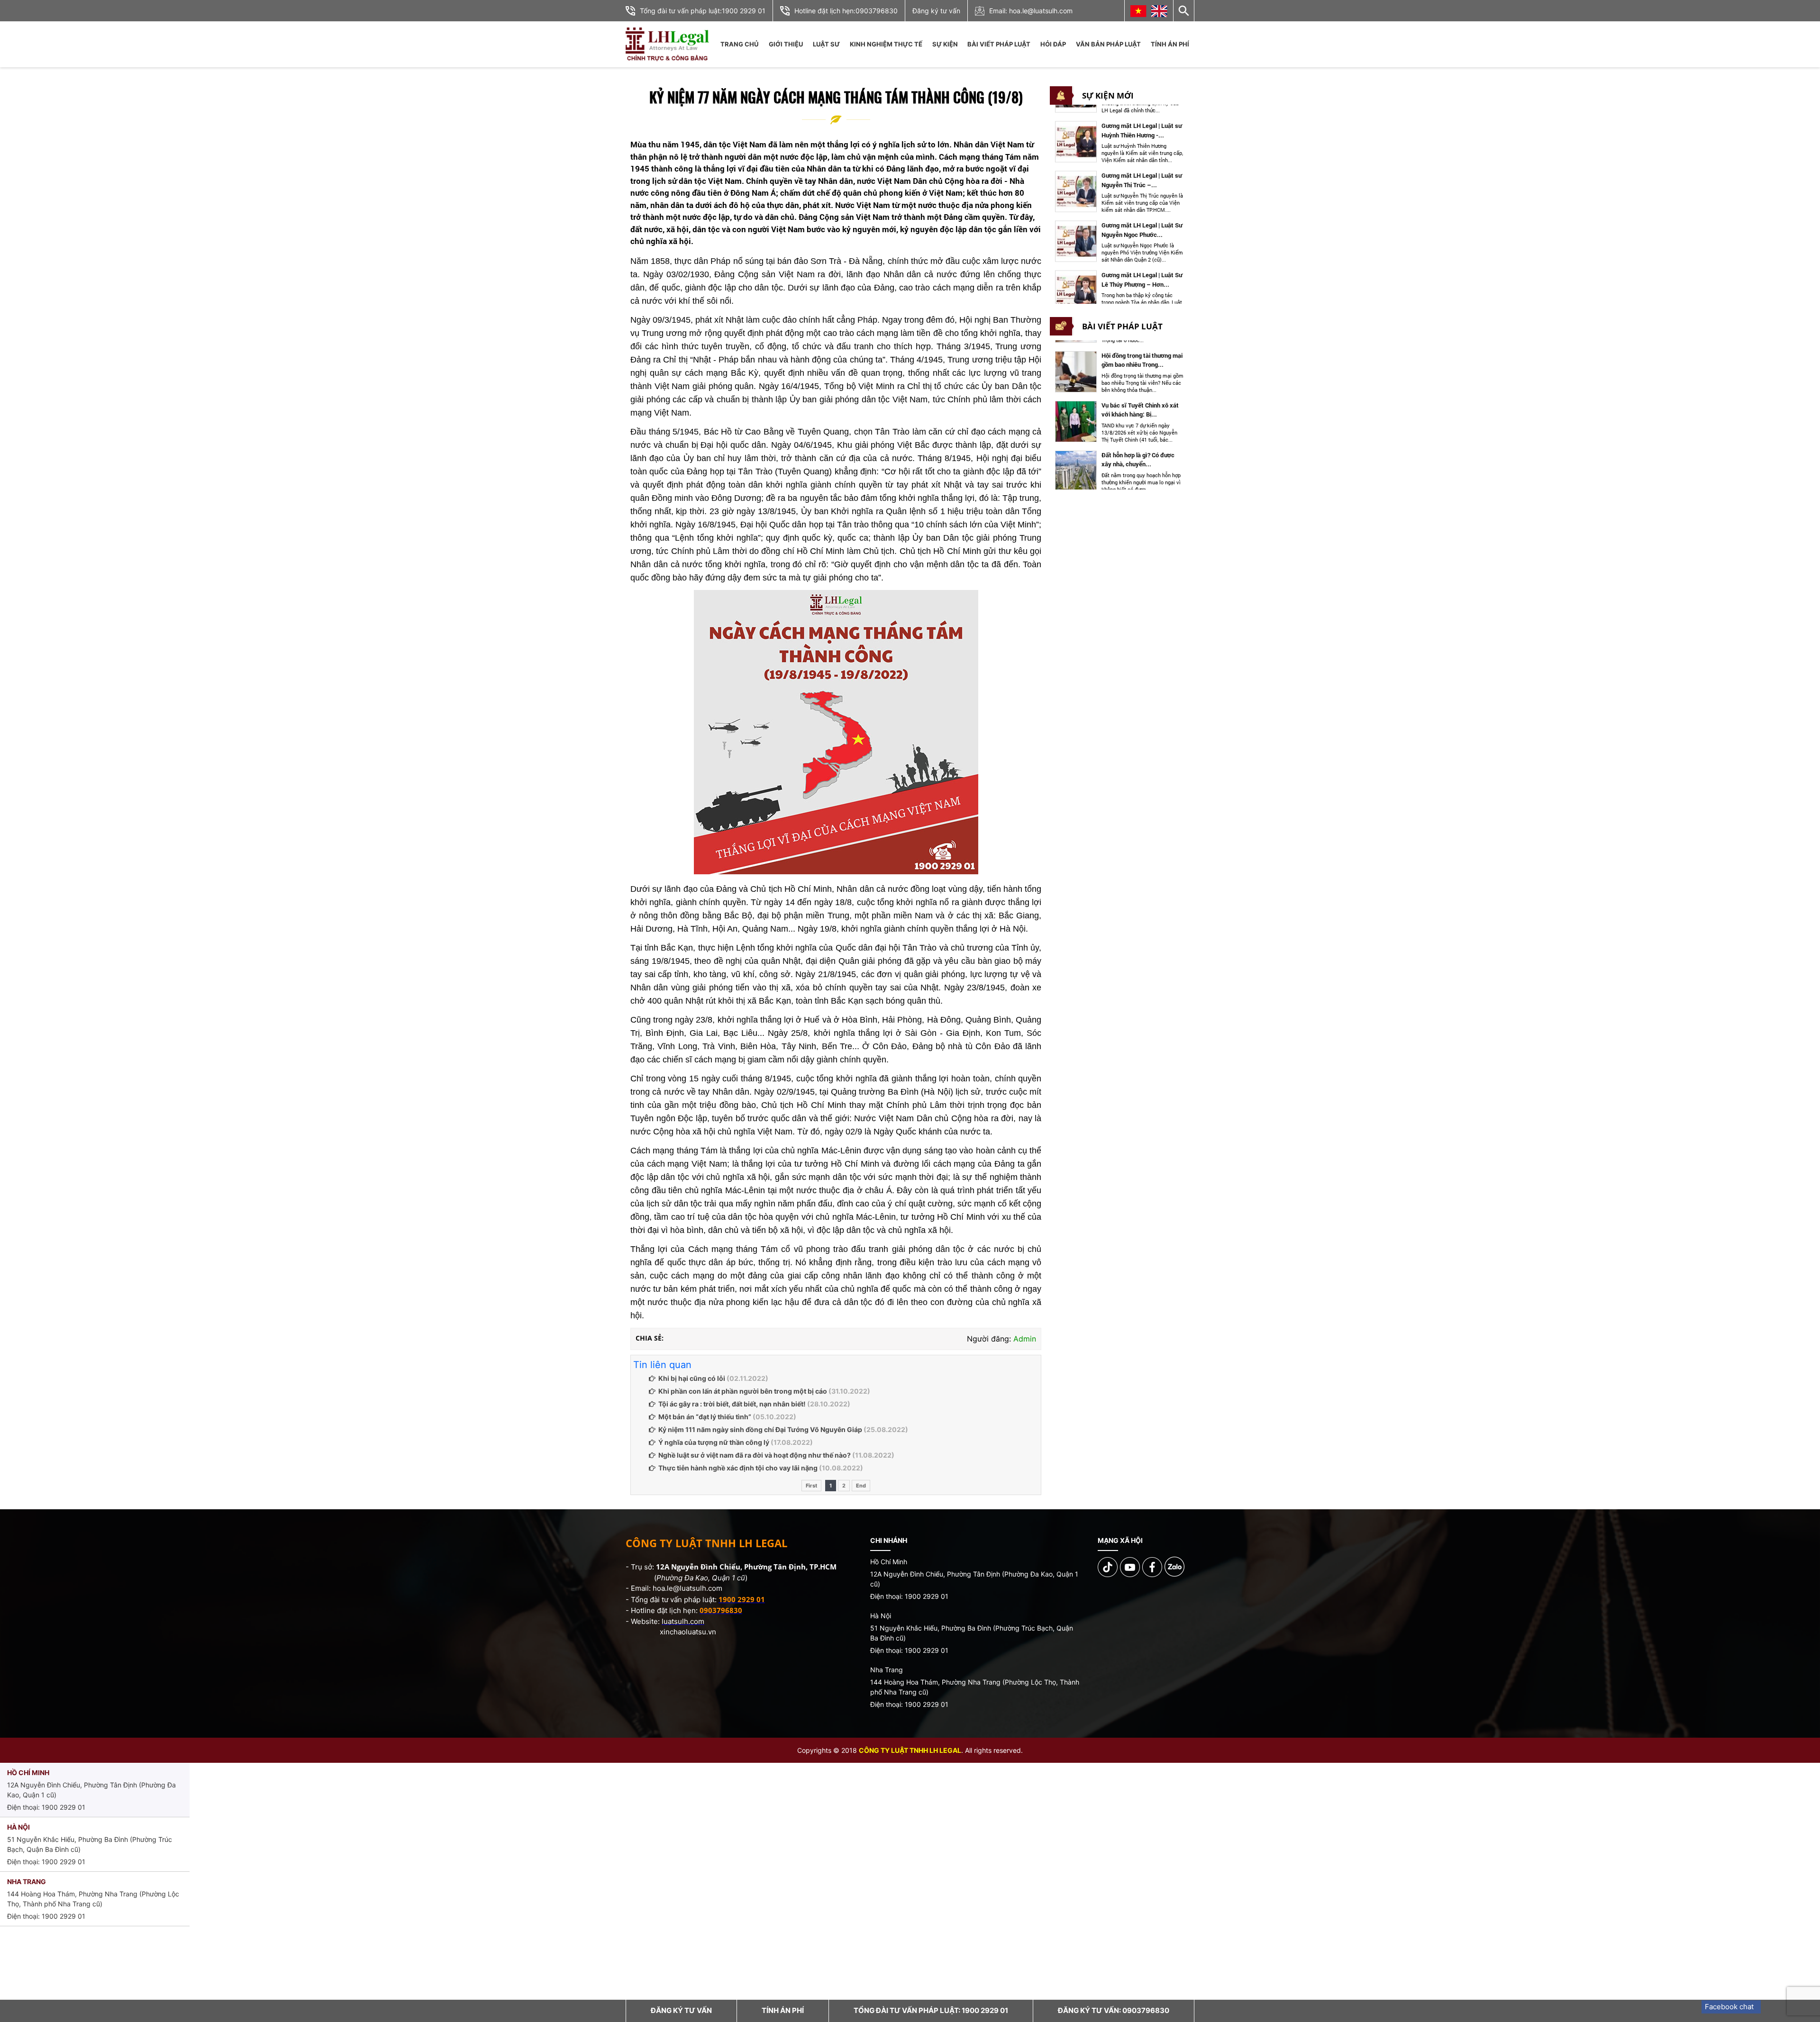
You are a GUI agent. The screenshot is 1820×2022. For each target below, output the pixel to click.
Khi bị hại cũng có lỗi (692, 1378)
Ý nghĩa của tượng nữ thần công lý (714, 1442)
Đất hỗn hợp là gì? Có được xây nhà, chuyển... (1138, 410)
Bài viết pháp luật (999, 44)
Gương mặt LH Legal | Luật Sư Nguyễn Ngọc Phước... (1142, 181)
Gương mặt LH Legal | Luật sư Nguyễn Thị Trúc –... (1142, 132)
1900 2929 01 (744, 11)
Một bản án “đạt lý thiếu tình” (705, 1417)
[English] (1159, 11)
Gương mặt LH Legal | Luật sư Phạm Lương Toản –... (1142, 281)
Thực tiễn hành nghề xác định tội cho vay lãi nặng (738, 1468)
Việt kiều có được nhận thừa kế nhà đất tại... (1139, 460)
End (861, 1486)
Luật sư (826, 44)
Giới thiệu (786, 44)
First (811, 1486)
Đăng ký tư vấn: (1114, 2010)
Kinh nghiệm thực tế (886, 44)
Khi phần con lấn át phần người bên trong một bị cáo (743, 1391)
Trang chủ (739, 44)
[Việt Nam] (1138, 11)
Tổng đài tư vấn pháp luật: (931, 2010)
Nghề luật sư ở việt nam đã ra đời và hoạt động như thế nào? (755, 1455)
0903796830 (877, 11)
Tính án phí (1170, 44)
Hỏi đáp (1053, 44)
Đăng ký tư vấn (936, 11)
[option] (1120, 144)
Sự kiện (945, 44)
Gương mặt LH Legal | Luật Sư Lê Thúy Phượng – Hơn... (1142, 231)
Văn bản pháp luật (1108, 44)
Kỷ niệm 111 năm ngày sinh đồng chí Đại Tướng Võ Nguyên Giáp (760, 1429)
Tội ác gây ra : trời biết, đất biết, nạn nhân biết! (732, 1404)
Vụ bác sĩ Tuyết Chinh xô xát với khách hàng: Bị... (1140, 360)
